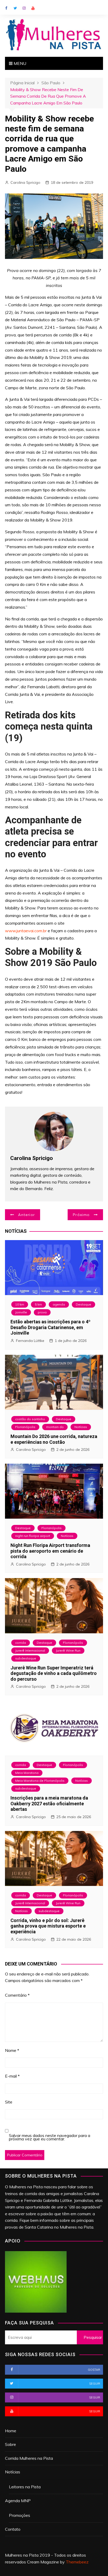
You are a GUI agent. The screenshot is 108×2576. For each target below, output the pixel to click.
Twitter (15, 8)
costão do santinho (30, 1419)
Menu (19, 63)
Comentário (17, 1995)
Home (11, 2431)
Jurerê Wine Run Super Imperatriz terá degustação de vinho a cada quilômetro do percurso (54, 1673)
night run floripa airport (33, 1536)
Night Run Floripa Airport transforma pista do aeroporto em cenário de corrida (50, 1551)
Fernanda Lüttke (30, 1341)
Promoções (20, 2515)
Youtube (33, 8)
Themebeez (77, 2562)
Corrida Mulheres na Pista (29, 2458)
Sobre (10, 2444)
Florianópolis (25, 1427)
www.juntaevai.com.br (26, 931)
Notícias (81, 1427)
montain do (55, 1427)
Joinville (21, 1312)
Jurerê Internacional (30, 1650)
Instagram (24, 8)
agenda (59, 1304)
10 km (20, 1304)
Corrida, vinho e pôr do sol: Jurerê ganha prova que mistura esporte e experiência (48, 1926)
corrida (21, 1643)
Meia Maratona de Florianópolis (40, 1781)
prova (42, 1312)
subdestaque (26, 1658)
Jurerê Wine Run (68, 1650)
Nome (12, 2050)
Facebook (6, 8)
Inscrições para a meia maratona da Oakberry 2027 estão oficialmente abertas (49, 1803)
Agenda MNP (18, 2501)
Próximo (81, 1215)
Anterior (26, 1215)
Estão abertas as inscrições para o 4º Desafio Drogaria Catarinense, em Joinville (50, 1327)
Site (9, 2102)
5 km (38, 1304)
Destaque (83, 1304)
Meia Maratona (27, 1773)
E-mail (12, 2076)
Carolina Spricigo (25, 182)
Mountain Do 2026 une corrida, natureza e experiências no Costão (54, 1439)
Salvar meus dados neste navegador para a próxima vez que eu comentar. (50, 2137)
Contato (13, 2529)
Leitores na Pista (25, 2487)
